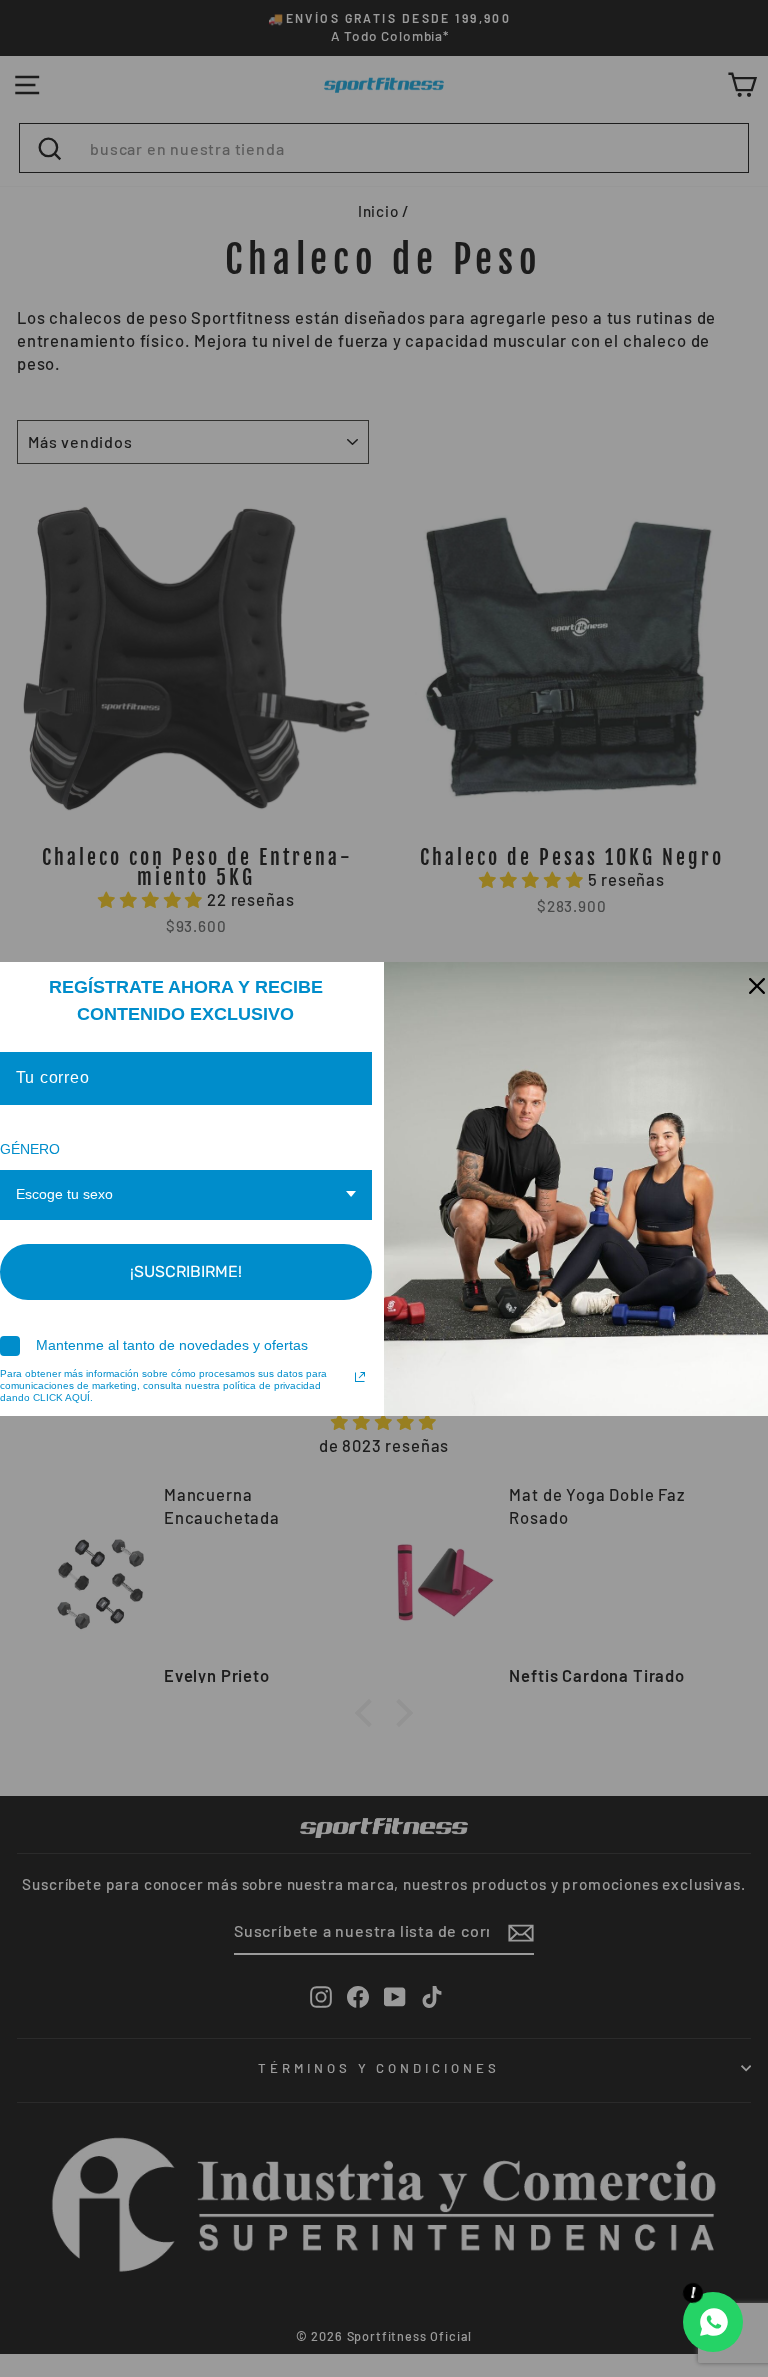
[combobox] (186, 1195)
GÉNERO (30, 1149)
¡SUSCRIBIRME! (186, 1271)
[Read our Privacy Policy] (360, 1377)
